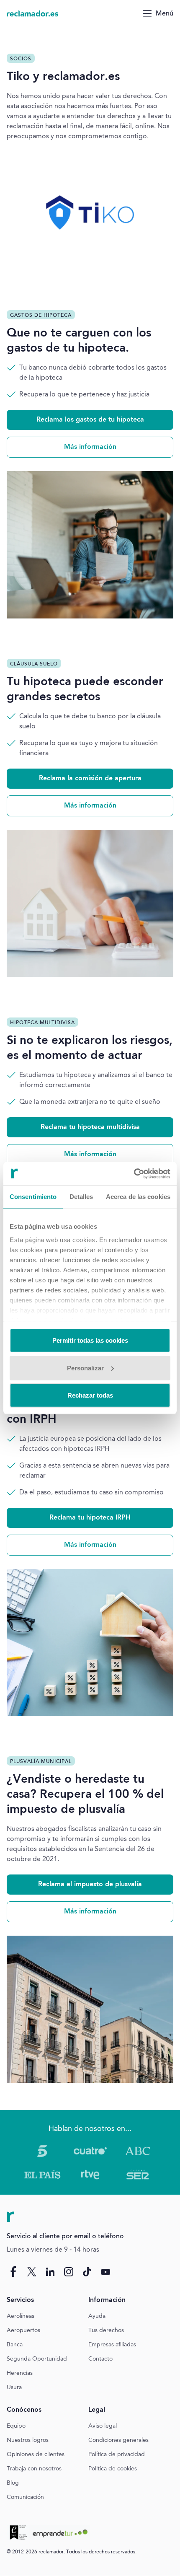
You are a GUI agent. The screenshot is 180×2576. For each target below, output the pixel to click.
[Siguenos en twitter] (32, 2272)
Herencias (20, 2373)
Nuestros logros (28, 2440)
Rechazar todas (90, 1395)
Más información (90, 447)
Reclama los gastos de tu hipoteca (90, 420)
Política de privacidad (117, 2454)
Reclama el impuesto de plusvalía (90, 1885)
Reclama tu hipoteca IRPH (90, 1518)
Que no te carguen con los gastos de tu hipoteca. (79, 341)
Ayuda (97, 2316)
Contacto (100, 2359)
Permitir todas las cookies (90, 1340)
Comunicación (25, 2497)
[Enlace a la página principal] (33, 13)
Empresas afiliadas (112, 2345)
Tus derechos (106, 2330)
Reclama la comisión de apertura (90, 779)
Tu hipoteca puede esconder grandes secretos (85, 690)
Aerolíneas (21, 2316)
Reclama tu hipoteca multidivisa (90, 1127)
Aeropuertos (23, 2330)
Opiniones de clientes (36, 2454)
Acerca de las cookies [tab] (138, 1197)
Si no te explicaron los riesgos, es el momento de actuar (90, 1049)
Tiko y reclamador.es (63, 77)
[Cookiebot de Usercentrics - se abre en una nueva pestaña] (134, 1173)
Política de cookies (113, 2469)
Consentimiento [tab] (33, 1197)
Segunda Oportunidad (37, 2359)
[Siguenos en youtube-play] (105, 2272)
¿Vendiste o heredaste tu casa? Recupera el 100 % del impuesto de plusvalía (85, 1795)
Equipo (16, 2426)
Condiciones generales (118, 2440)
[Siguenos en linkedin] (50, 2272)
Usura (14, 2387)
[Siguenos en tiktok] (87, 2272)
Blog (13, 2483)
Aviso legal (103, 2426)
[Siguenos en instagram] (69, 2272)
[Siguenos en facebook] (13, 2272)
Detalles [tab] (81, 1197)
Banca (15, 2345)
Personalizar (85, 1368)
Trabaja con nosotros (34, 2469)
